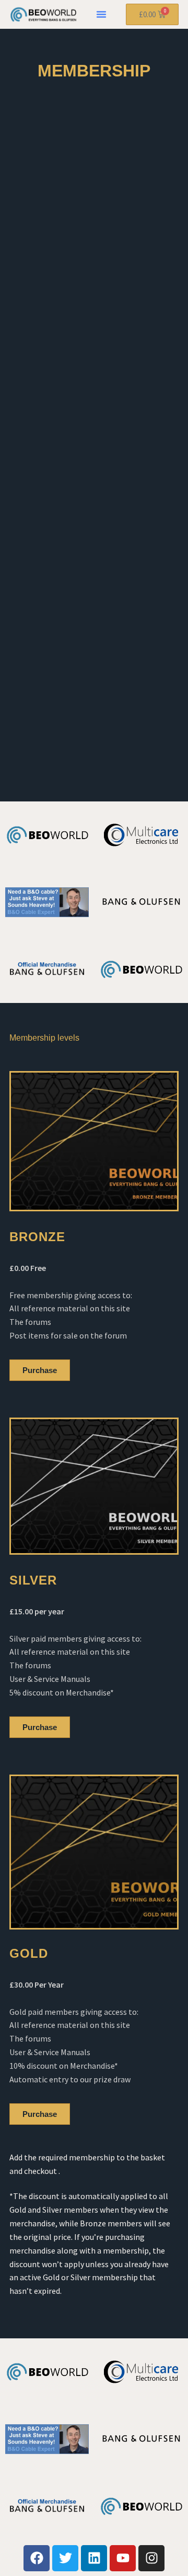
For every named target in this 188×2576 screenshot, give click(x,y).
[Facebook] (37, 2558)
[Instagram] (151, 2558)
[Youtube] (123, 2558)
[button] (101, 14)
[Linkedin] (94, 2558)
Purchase (40, 1370)
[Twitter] (65, 2558)
